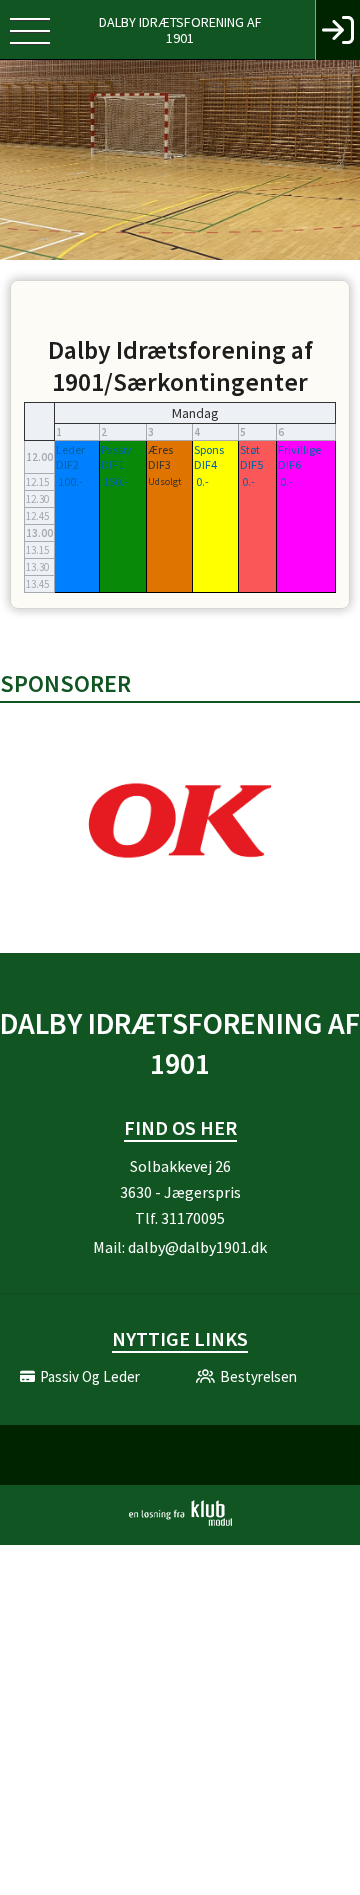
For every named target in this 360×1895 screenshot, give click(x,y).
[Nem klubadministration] (180, 1522)
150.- (115, 481)
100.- (70, 481)
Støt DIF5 (251, 457)
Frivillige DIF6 (299, 457)
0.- (202, 481)
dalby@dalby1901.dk (197, 1247)
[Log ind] (337, 30)
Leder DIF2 (70, 457)
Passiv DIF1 (116, 457)
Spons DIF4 (209, 457)
